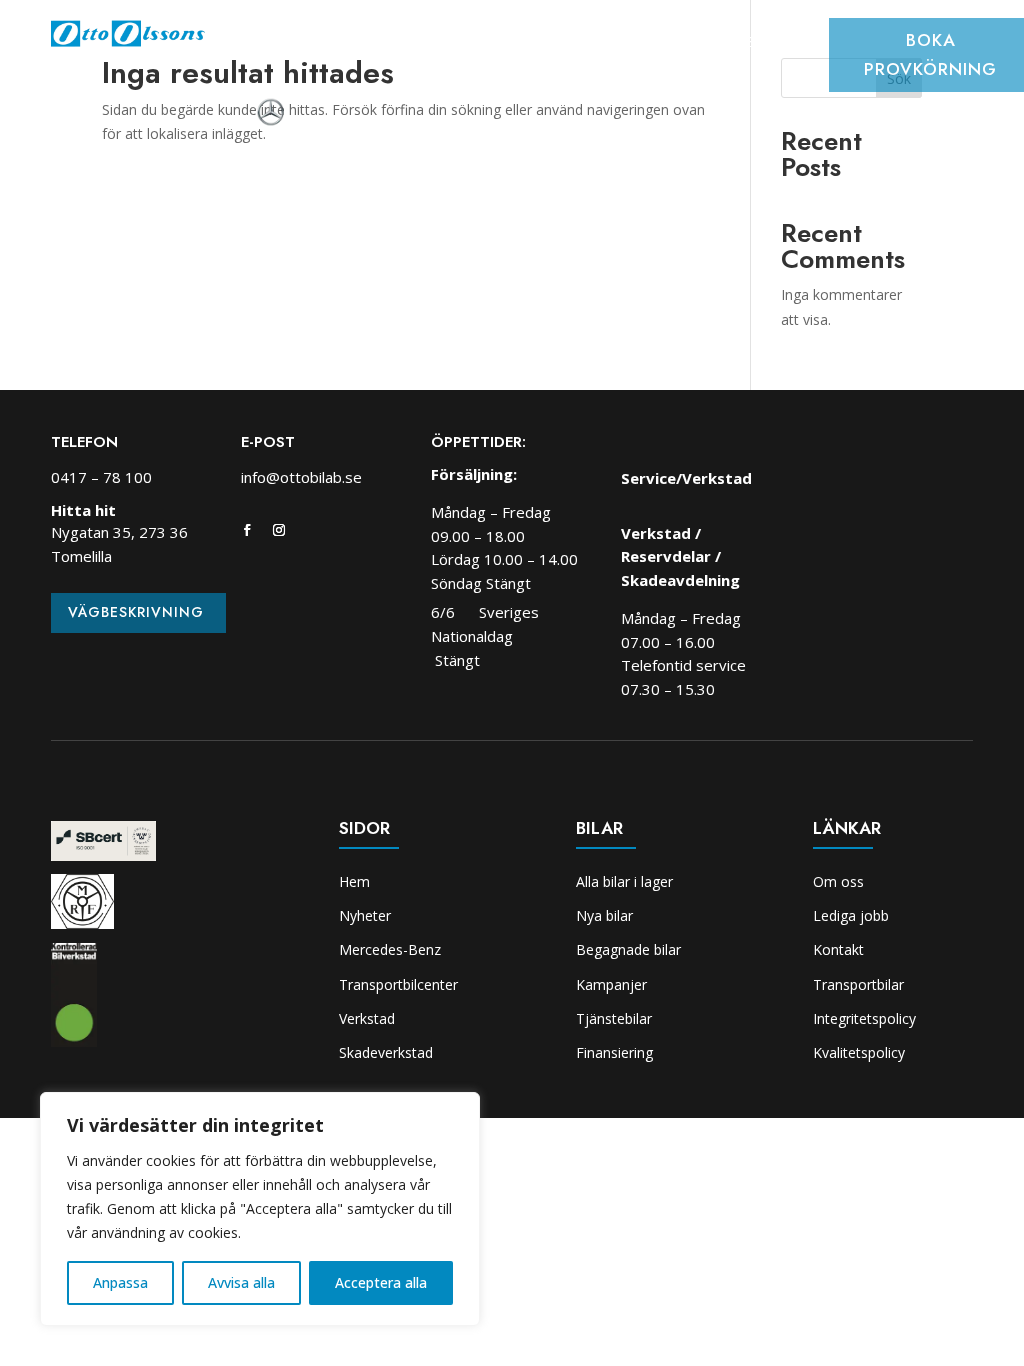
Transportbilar (858, 984)
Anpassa (120, 1282)
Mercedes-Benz (390, 949)
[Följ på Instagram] (279, 530)
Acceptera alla (381, 1282)
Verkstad (655, 44)
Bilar (404, 44)
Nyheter (333, 44)
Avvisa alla (241, 1282)
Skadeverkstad (769, 44)
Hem (265, 44)
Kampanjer (611, 984)
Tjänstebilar (614, 1018)
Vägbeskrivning (136, 612)
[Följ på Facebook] (247, 530)
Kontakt (838, 949)
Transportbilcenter (521, 44)
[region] (260, 1209)
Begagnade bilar (628, 949)
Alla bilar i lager (624, 881)
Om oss (537, 74)
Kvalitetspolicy (859, 1052)
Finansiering (614, 1052)
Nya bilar (604, 915)
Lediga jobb (851, 915)
